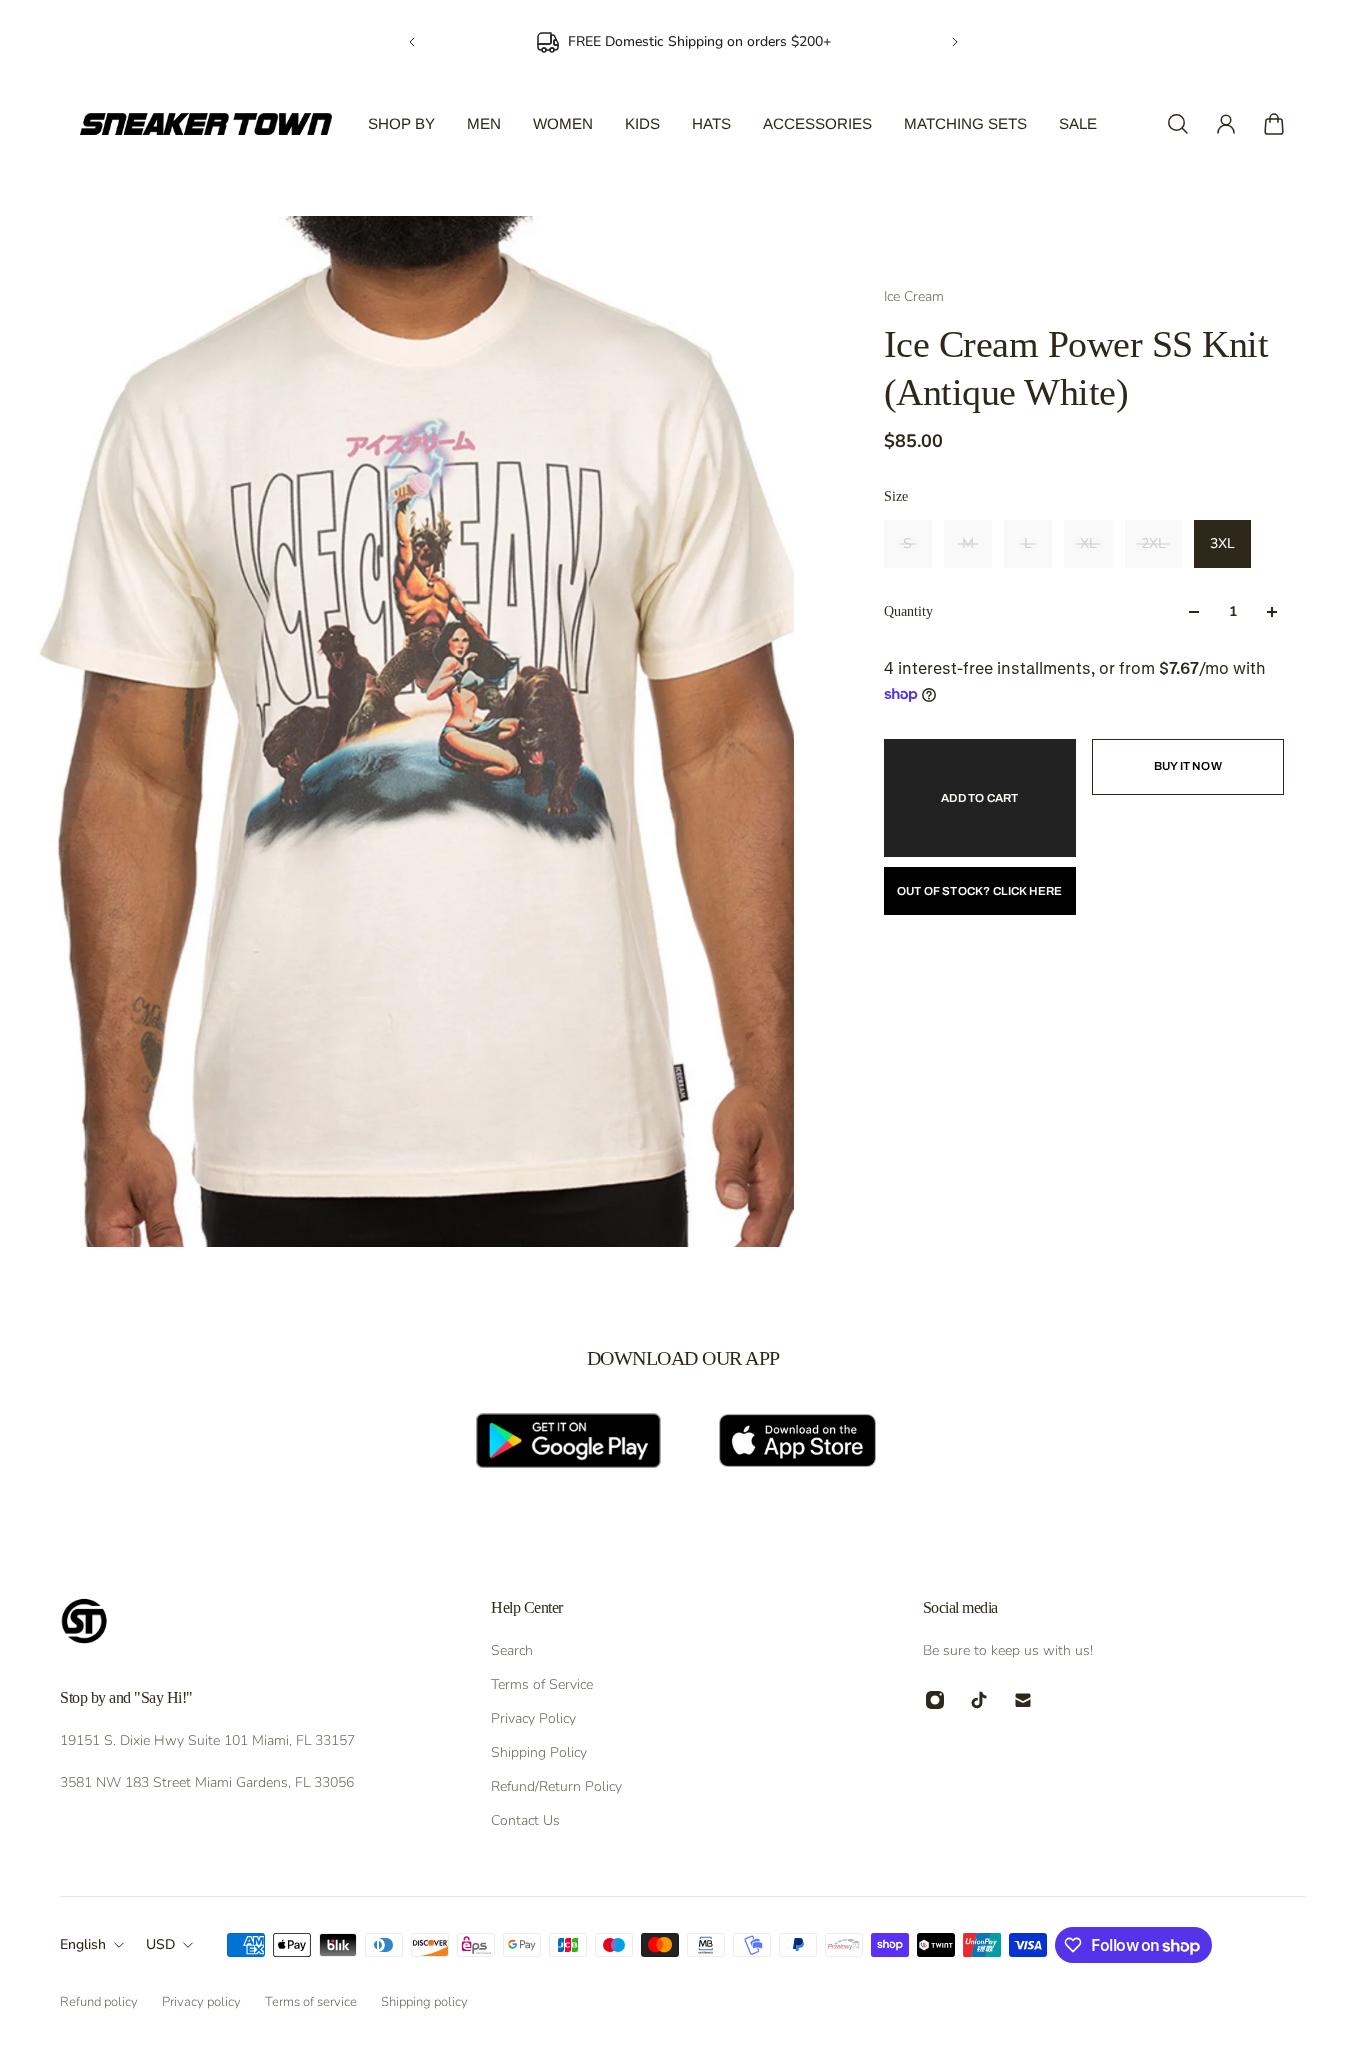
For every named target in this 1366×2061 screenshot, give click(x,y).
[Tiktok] (979, 1700)
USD (160, 1944)
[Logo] (206, 124)
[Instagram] (935, 1700)
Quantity (908, 611)
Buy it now (1188, 766)
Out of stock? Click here (980, 891)
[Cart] (1274, 124)
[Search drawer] (1178, 124)
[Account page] (1226, 124)
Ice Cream (914, 296)
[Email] (1023, 1700)
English (83, 1944)
